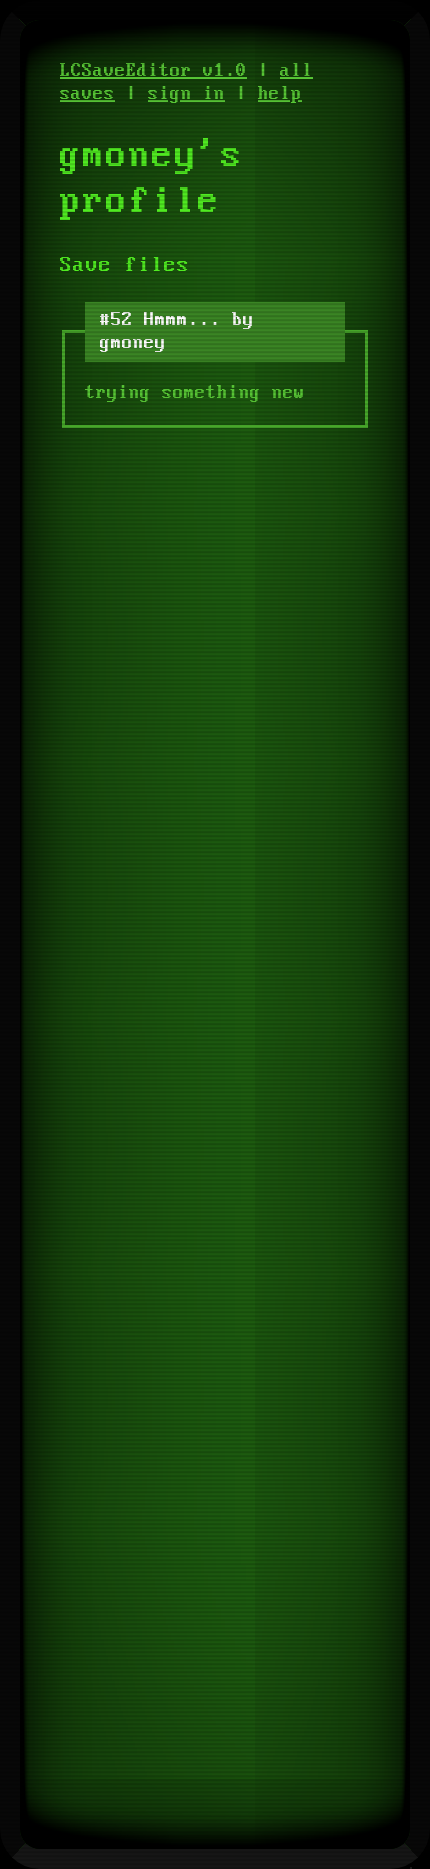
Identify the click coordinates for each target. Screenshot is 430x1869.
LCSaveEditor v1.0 (153, 71)
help (280, 94)
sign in (186, 94)
